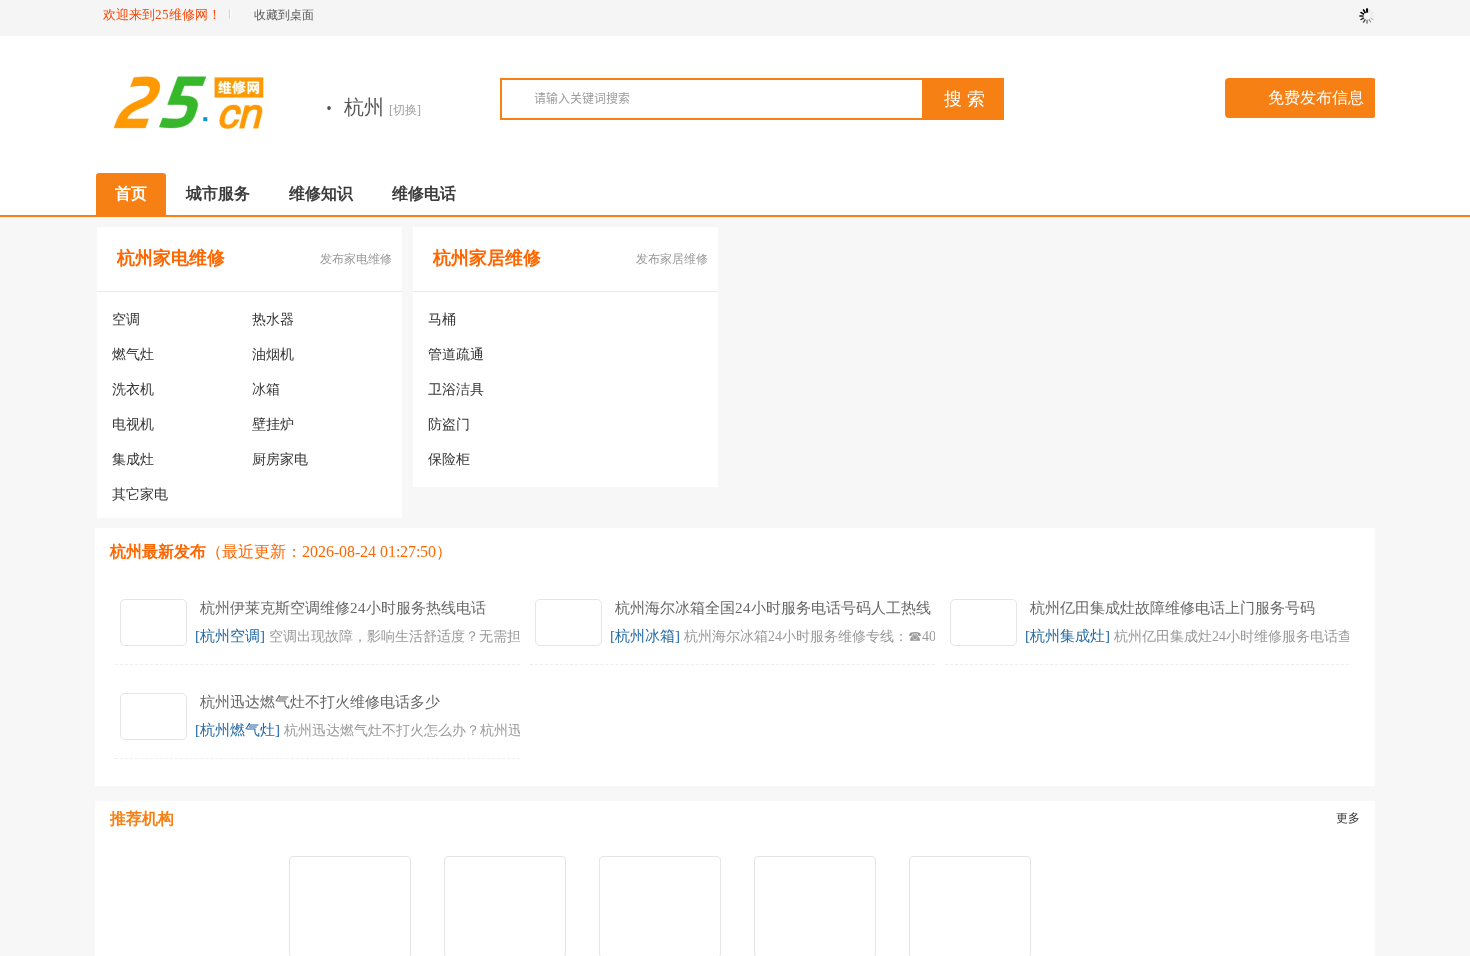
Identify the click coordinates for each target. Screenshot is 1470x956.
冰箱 (266, 389)
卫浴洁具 (456, 389)
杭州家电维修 (171, 258)
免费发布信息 (1316, 97)
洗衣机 (133, 389)
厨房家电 (280, 459)
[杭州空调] (230, 636)
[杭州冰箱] (645, 636)
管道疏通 (456, 354)
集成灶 (133, 459)
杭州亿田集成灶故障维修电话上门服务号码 (1172, 608)
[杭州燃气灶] (237, 730)
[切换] (405, 110)
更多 (1348, 818)
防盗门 (449, 424)
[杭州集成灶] (1067, 636)
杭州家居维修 (487, 258)
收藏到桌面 (284, 15)
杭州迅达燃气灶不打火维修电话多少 (320, 702)
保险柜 (449, 459)
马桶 (442, 319)
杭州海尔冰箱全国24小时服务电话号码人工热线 (773, 608)
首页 (131, 193)
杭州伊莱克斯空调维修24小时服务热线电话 (343, 608)
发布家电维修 (356, 259)
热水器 (273, 319)
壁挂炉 (273, 424)
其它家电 (140, 494)
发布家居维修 (672, 259)
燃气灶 (133, 354)
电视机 (133, 424)
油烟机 (273, 354)
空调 (126, 319)
